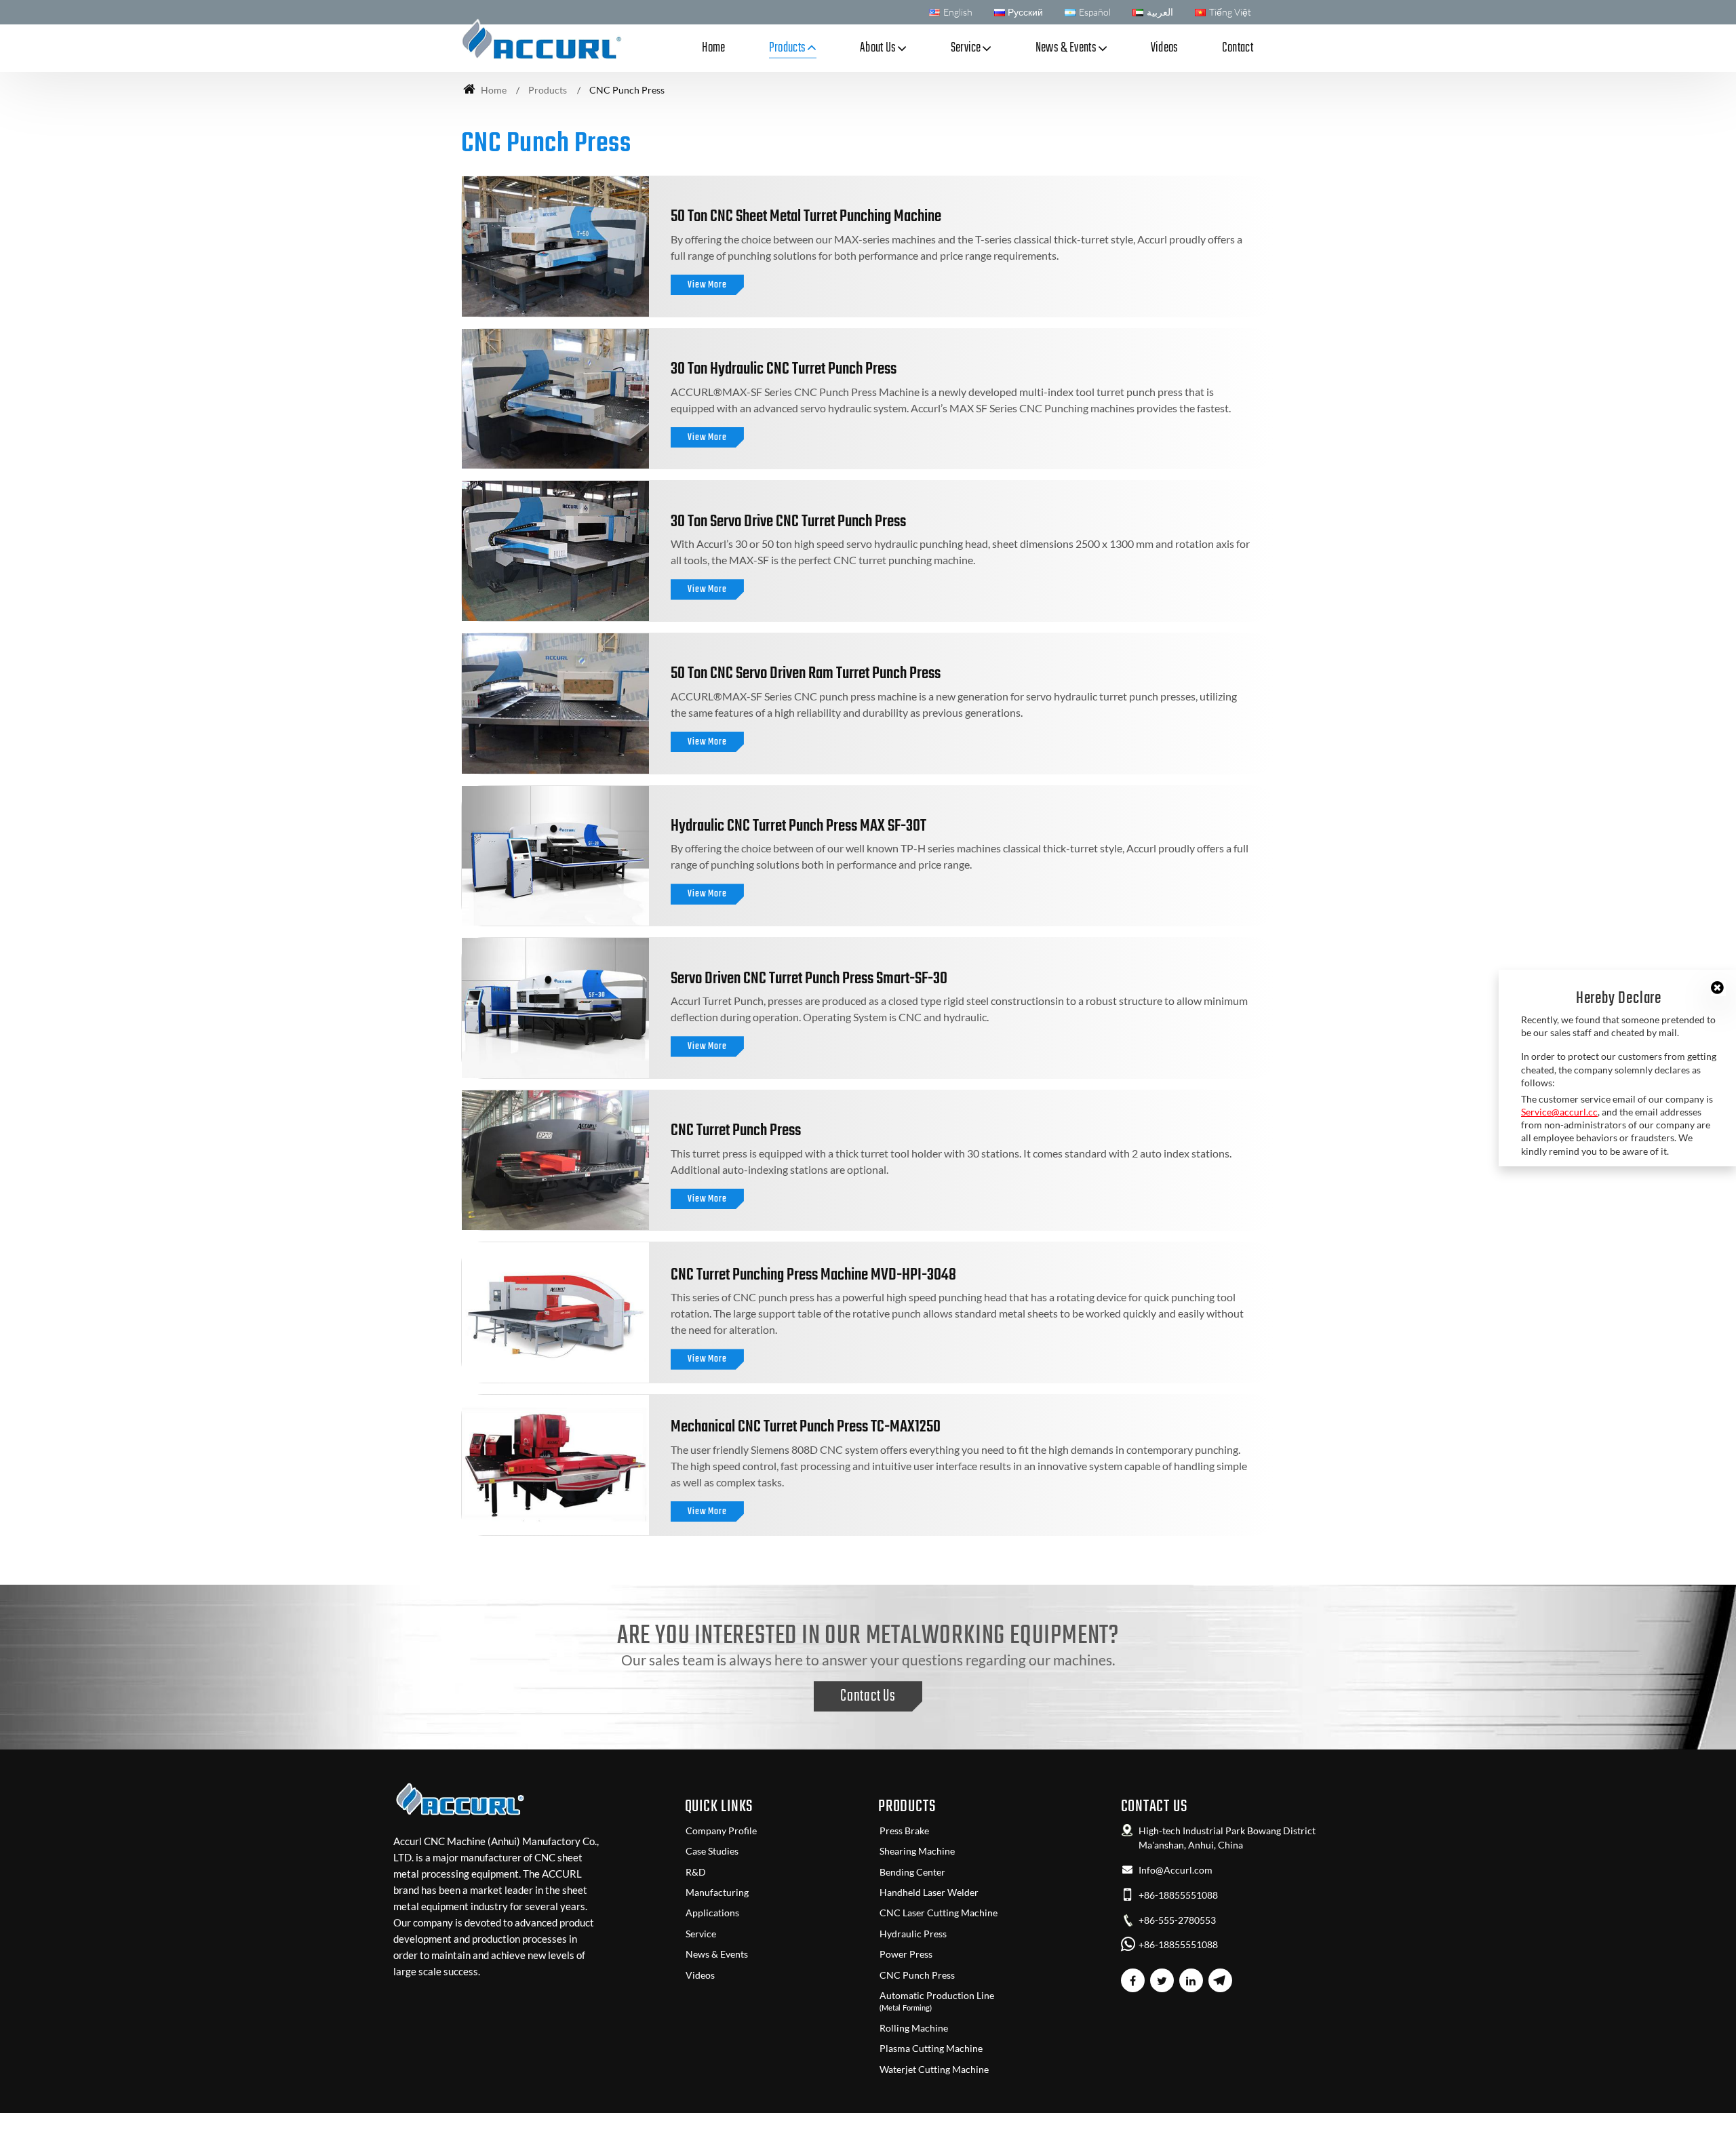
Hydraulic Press (913, 1934)
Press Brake (904, 1831)
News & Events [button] (1066, 48)
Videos (1165, 48)
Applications (712, 1913)
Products (548, 90)
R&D (696, 1872)
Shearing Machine (917, 1851)
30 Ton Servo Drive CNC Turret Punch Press (788, 522)
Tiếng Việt (1230, 12)
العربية (1160, 12)
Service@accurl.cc (1559, 1112)
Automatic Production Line (937, 2001)
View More (707, 285)
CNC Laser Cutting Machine (939, 1913)
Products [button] (788, 48)
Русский (1025, 12)
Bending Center (912, 1872)
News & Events (717, 1954)
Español (1095, 12)
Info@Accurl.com (1176, 1870)
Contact (1238, 48)
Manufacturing (717, 1893)
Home (713, 48)
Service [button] (966, 48)
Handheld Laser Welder (929, 1893)
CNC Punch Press (917, 1975)
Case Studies (712, 1851)
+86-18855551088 (1178, 1895)
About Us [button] (878, 48)
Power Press (906, 1954)
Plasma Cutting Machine (931, 2049)
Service (701, 1934)
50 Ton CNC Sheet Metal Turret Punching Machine (806, 217)
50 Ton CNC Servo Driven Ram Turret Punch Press (806, 674)
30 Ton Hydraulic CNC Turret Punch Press (784, 369)
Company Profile (721, 1831)
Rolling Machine (914, 2028)
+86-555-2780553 (1177, 1920)
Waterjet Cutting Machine (934, 2070)
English (958, 12)
